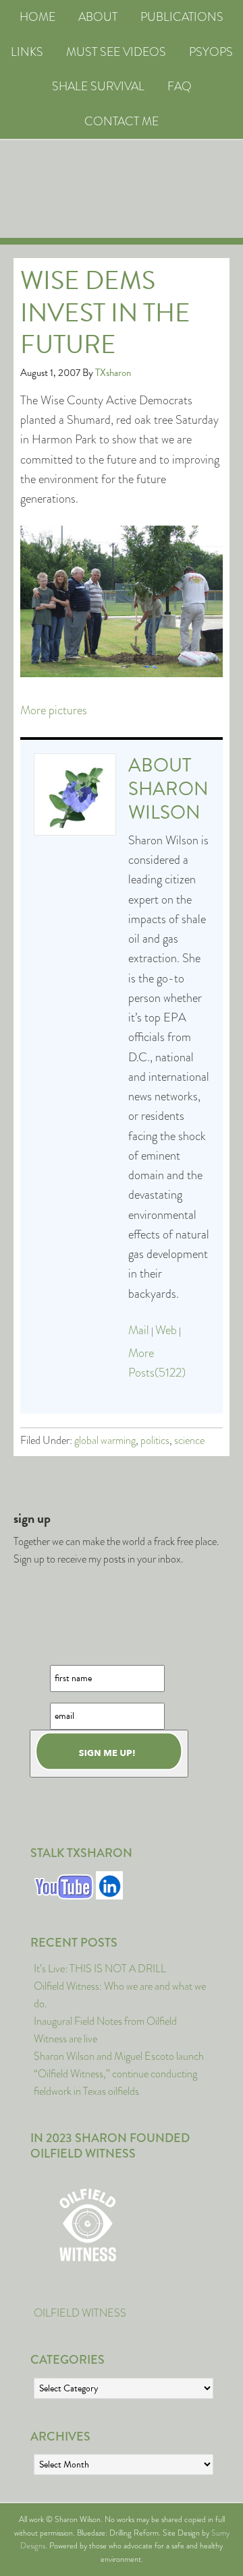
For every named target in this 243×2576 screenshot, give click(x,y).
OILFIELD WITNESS (80, 2313)
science (189, 1440)
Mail (139, 1330)
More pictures (54, 710)
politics (155, 1440)
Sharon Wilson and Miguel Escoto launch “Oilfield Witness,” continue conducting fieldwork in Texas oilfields (119, 2074)
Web (166, 1330)
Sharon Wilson (168, 800)
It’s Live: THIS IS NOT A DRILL (100, 1969)
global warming (105, 1440)
